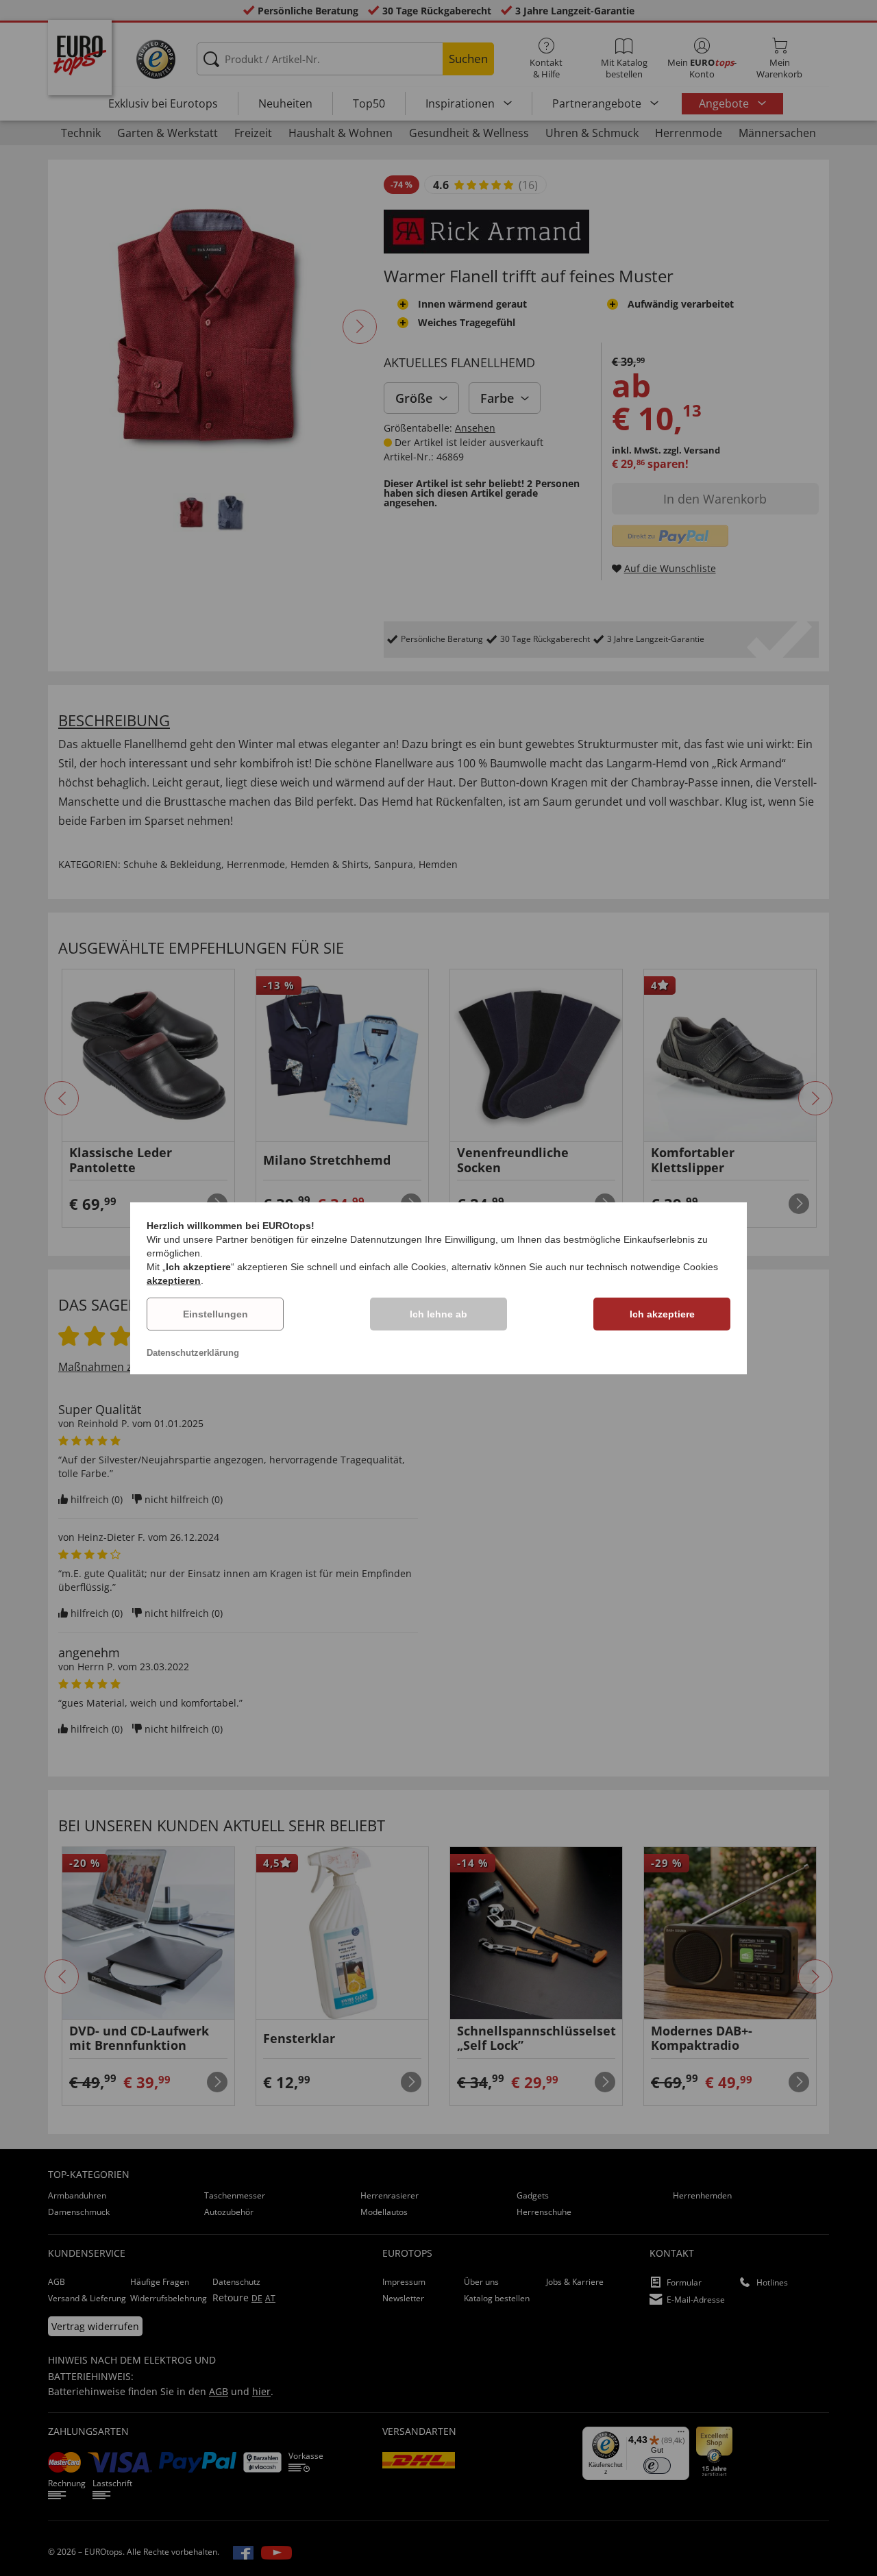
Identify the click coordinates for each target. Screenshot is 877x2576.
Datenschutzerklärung (193, 1353)
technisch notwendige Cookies (652, 1267)
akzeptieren (174, 1280)
